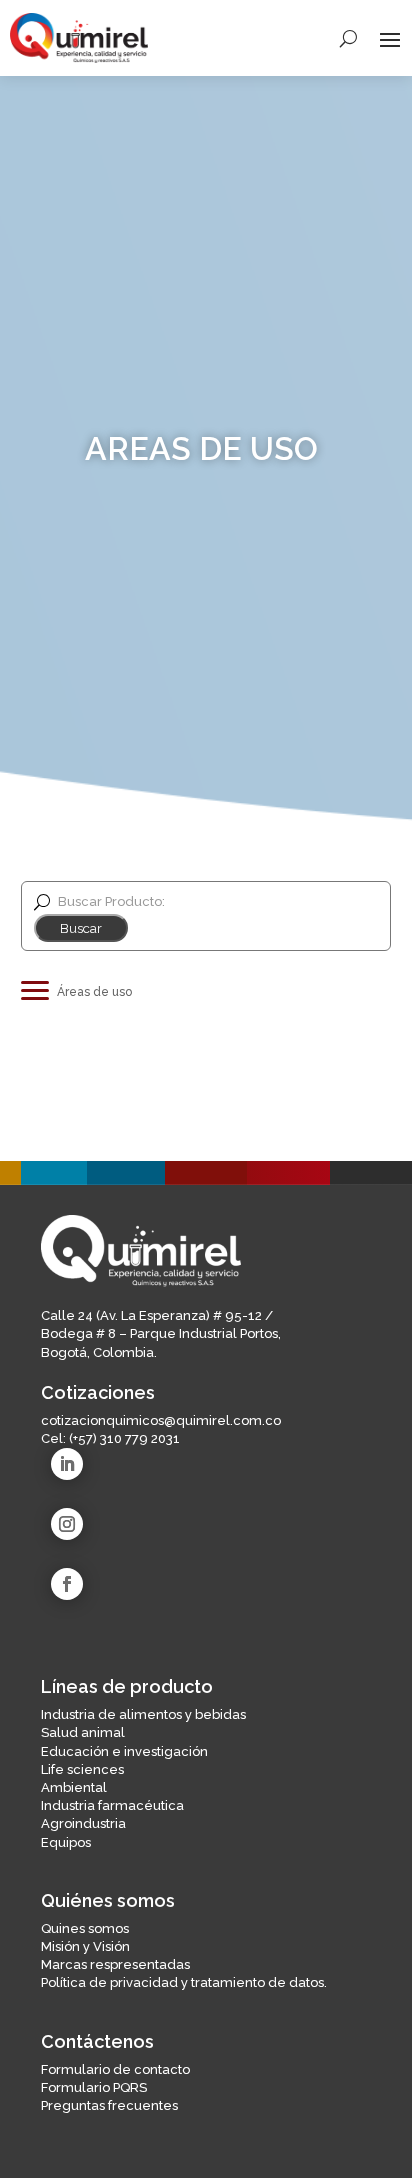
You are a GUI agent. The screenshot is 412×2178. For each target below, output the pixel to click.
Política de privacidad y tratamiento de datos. (184, 1982)
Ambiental (74, 1787)
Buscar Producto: (111, 902)
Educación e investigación (124, 1751)
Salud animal (83, 1732)
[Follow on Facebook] (67, 1584)
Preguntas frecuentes (109, 2105)
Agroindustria (83, 1823)
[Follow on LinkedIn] (67, 1464)
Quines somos (85, 1928)
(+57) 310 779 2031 (124, 1438)
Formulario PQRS (94, 2087)
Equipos (66, 1842)
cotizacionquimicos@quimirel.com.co (161, 1420)
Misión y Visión (85, 1946)
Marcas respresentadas (115, 1964)
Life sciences (82, 1769)
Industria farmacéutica (112, 1805)
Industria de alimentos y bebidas (143, 1714)
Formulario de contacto (115, 2069)
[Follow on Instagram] (67, 1524)
